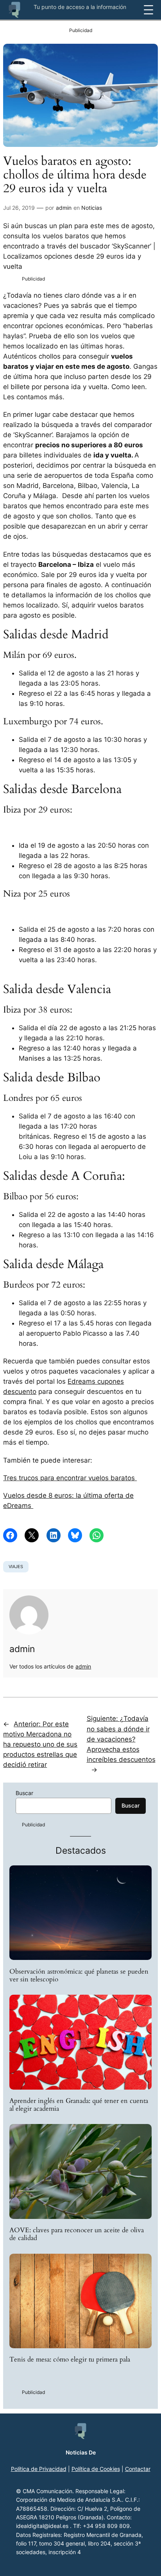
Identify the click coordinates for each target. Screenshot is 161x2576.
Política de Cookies (96, 2469)
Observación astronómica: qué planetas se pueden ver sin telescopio (79, 1976)
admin (64, 208)
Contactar (138, 2469)
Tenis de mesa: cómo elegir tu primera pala (70, 2360)
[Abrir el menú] (148, 10)
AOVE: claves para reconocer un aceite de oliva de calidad (77, 2234)
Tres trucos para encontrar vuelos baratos (70, 1478)
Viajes (16, 1567)
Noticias (92, 208)
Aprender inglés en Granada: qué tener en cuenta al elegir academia (79, 2105)
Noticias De (81, 2452)
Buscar (24, 1793)
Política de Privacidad (39, 2469)
